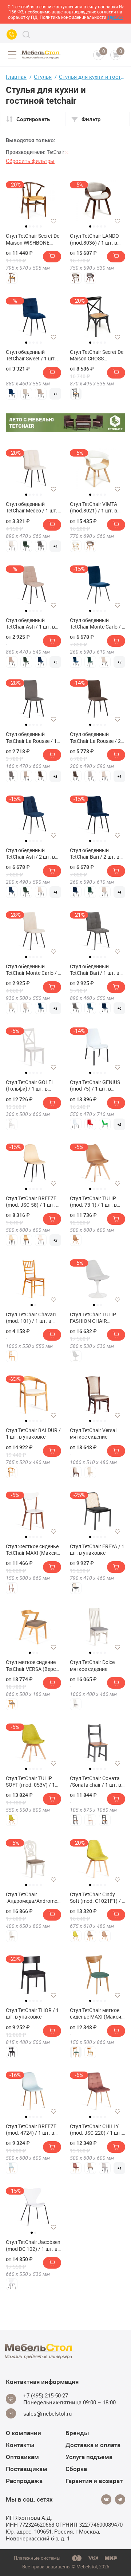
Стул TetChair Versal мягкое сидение (93, 1434)
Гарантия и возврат (94, 2481)
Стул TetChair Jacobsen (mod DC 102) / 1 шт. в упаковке (33, 2245)
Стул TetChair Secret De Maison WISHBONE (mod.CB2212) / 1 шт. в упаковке (33, 239)
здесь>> (115, 17)
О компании (23, 2433)
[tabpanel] (33, 201)
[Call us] (12, 34)
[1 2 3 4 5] (98, 1398)
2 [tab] (30, 226)
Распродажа (24, 2481)
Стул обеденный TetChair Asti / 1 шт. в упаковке (30, 623)
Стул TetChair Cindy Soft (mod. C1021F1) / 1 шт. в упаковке (97, 1898)
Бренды (77, 2433)
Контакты (20, 2445)
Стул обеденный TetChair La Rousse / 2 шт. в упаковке (95, 737)
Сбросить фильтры (30, 161)
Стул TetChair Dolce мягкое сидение (92, 1665)
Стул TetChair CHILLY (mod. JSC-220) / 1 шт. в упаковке (96, 2130)
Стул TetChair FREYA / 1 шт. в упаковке (97, 1550)
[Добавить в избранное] (53, 221)
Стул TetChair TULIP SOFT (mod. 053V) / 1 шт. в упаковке (30, 1782)
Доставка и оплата (93, 2445)
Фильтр (91, 119)
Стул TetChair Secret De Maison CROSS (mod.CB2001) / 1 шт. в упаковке (97, 355)
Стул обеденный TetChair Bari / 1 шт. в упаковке (95, 970)
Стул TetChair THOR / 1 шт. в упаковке (32, 2013)
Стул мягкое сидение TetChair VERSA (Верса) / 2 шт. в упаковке (33, 1665)
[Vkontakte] (106, 2499)
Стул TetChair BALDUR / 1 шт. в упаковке (33, 1434)
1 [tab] (26, 226)
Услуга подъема (89, 2457)
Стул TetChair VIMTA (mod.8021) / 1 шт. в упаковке (94, 507)
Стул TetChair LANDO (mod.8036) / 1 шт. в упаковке (94, 239)
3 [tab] (33, 226)
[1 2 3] (33, 1630)
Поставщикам (27, 2469)
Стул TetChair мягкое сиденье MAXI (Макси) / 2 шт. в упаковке (96, 2013)
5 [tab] (41, 226)
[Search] (26, 34)
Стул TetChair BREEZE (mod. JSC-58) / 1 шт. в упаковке (32, 1202)
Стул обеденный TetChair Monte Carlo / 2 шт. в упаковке (97, 623)
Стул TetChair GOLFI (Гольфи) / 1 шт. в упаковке (29, 1085)
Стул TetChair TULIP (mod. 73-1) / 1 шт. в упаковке (93, 1202)
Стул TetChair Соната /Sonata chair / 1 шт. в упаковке (96, 1782)
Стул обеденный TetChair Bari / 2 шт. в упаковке (95, 854)
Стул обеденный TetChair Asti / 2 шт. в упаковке (30, 854)
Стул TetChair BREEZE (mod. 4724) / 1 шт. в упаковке (31, 2130)
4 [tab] (37, 226)
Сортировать (33, 119)
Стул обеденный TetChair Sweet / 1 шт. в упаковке (33, 355)
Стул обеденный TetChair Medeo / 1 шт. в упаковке (32, 507)
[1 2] (33, 1282)
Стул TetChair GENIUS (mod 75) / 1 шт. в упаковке (95, 1085)
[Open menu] (12, 55)
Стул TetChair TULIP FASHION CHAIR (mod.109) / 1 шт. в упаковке (93, 1318)
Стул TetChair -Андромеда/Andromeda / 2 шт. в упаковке (33, 1898)
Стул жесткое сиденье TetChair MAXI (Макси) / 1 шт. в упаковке (32, 1550)
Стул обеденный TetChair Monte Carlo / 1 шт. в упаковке (33, 970)
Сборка (76, 2469)
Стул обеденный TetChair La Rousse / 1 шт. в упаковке (31, 737)
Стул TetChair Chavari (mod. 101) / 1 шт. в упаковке (31, 1318)
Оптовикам (22, 2457)
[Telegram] (120, 2499)
